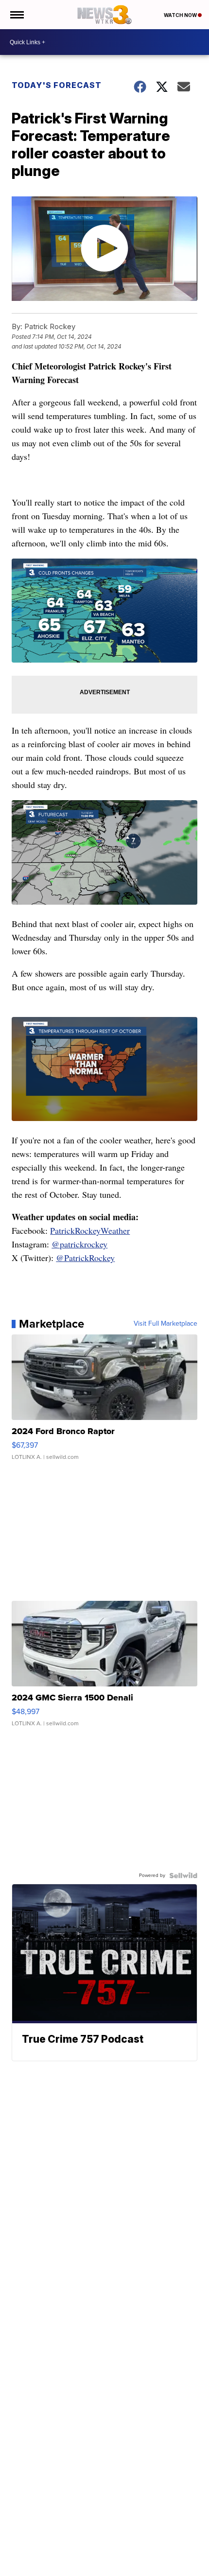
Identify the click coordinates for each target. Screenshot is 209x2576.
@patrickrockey (79, 1244)
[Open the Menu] (16, 15)
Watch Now (181, 15)
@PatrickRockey (85, 1258)
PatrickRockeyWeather (90, 1230)
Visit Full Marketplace (165, 1324)
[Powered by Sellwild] (183, 1875)
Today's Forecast (57, 85)
